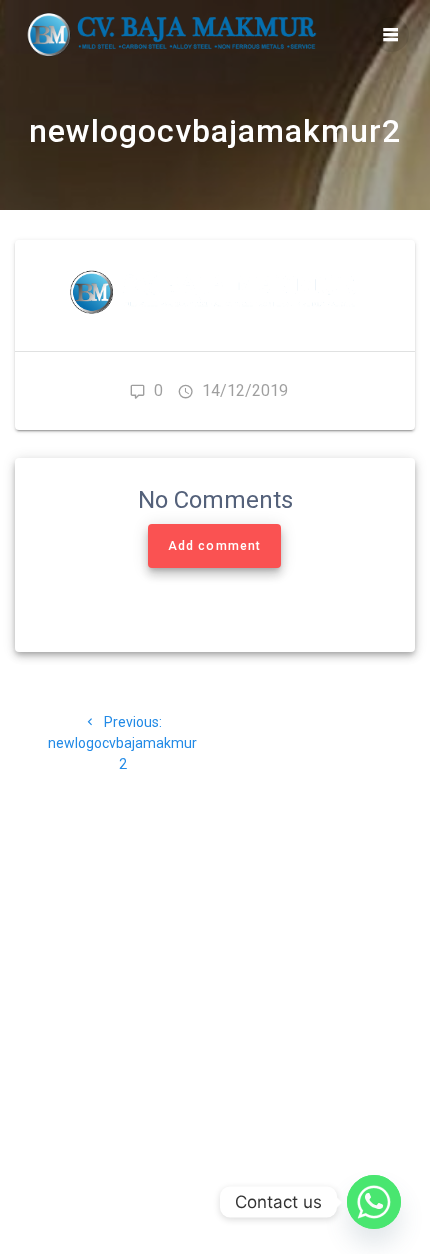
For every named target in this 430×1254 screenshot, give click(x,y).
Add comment (214, 546)
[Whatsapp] (374, 1202)
